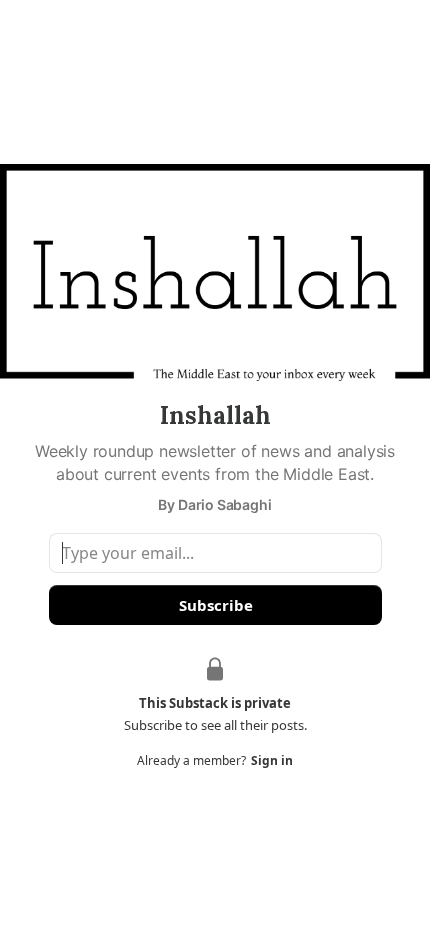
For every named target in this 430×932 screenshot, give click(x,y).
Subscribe (215, 605)
